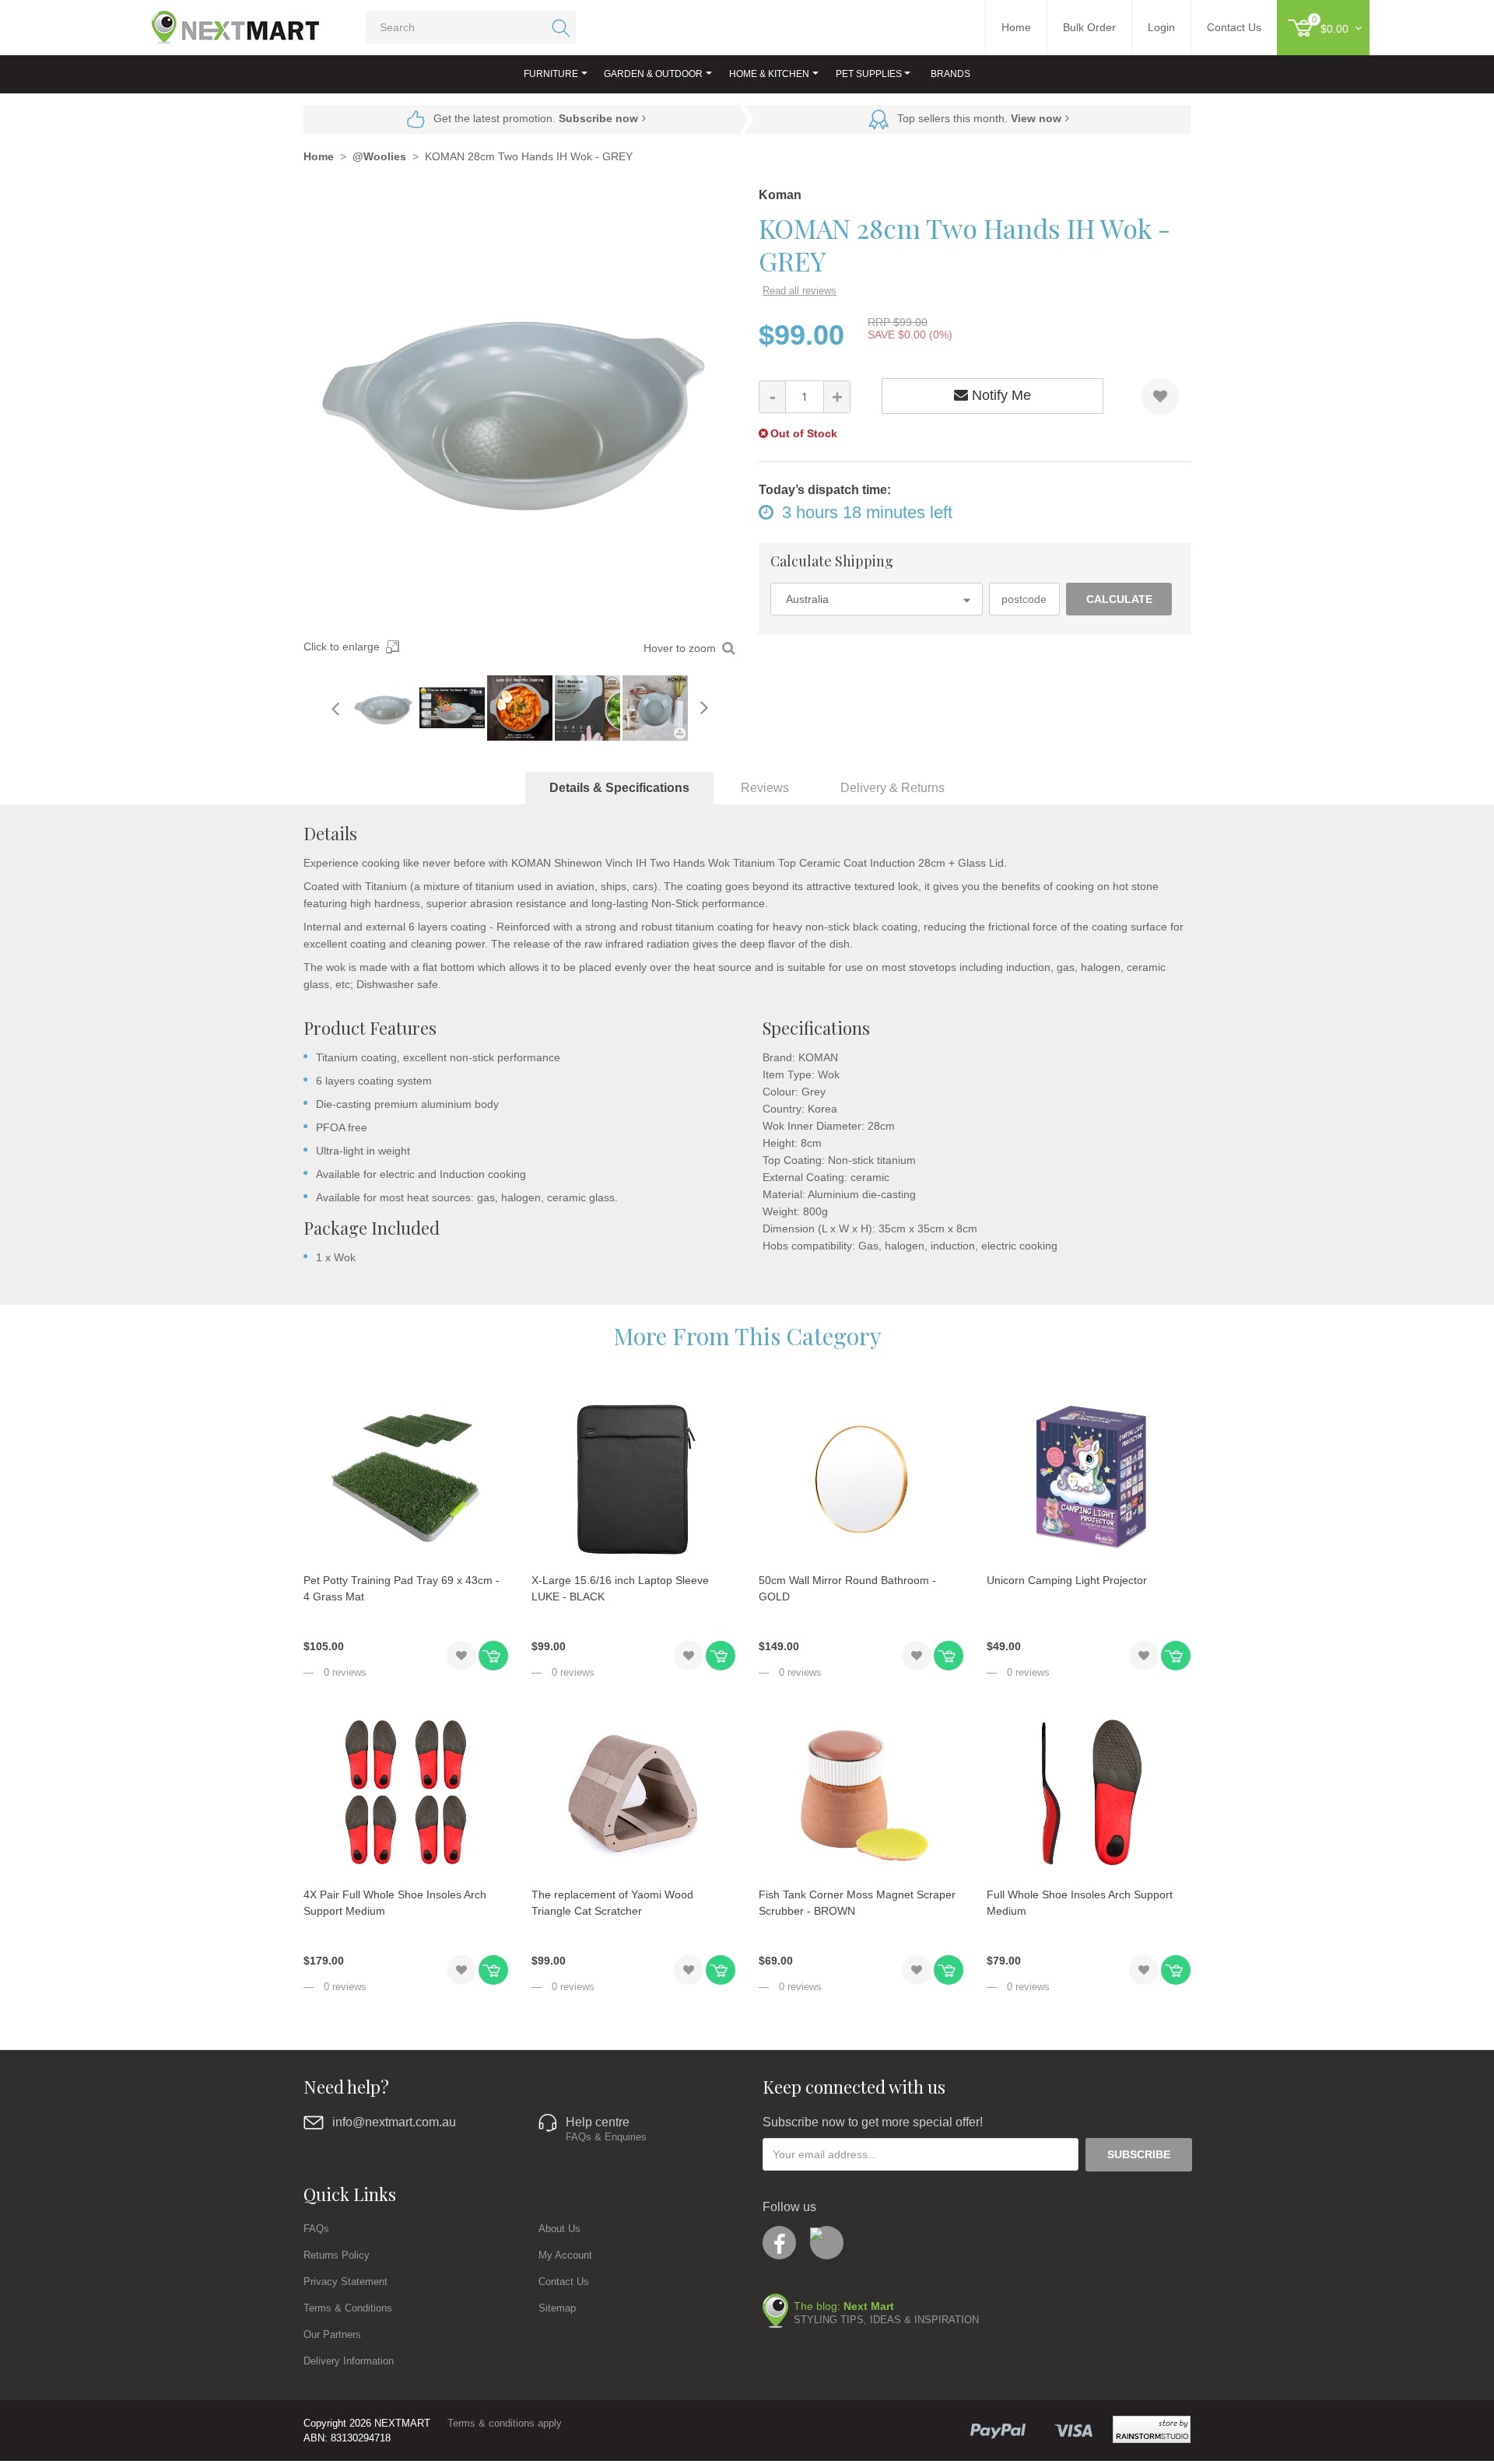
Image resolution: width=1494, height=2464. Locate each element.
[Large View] (384, 708)
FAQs (316, 2229)
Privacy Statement (345, 2282)
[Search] (558, 27)
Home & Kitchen (769, 74)
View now (1036, 118)
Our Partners (332, 2334)
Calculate (1119, 599)
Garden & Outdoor (653, 74)
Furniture (551, 74)
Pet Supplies (869, 74)
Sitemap (557, 2308)
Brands (950, 74)
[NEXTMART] (222, 21)
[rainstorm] (1152, 2429)
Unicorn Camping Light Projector (1067, 1580)
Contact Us (564, 2282)
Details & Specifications (619, 788)
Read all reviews (800, 291)
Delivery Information (349, 2361)
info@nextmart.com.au (394, 2122)
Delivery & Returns (893, 788)
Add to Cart (493, 1656)
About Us (559, 2229)
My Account (565, 2255)
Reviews (765, 788)
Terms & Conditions (348, 2308)
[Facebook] (779, 2243)
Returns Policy (337, 2255)
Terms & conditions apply (505, 2423)
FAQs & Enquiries (606, 2137)
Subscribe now (598, 118)
